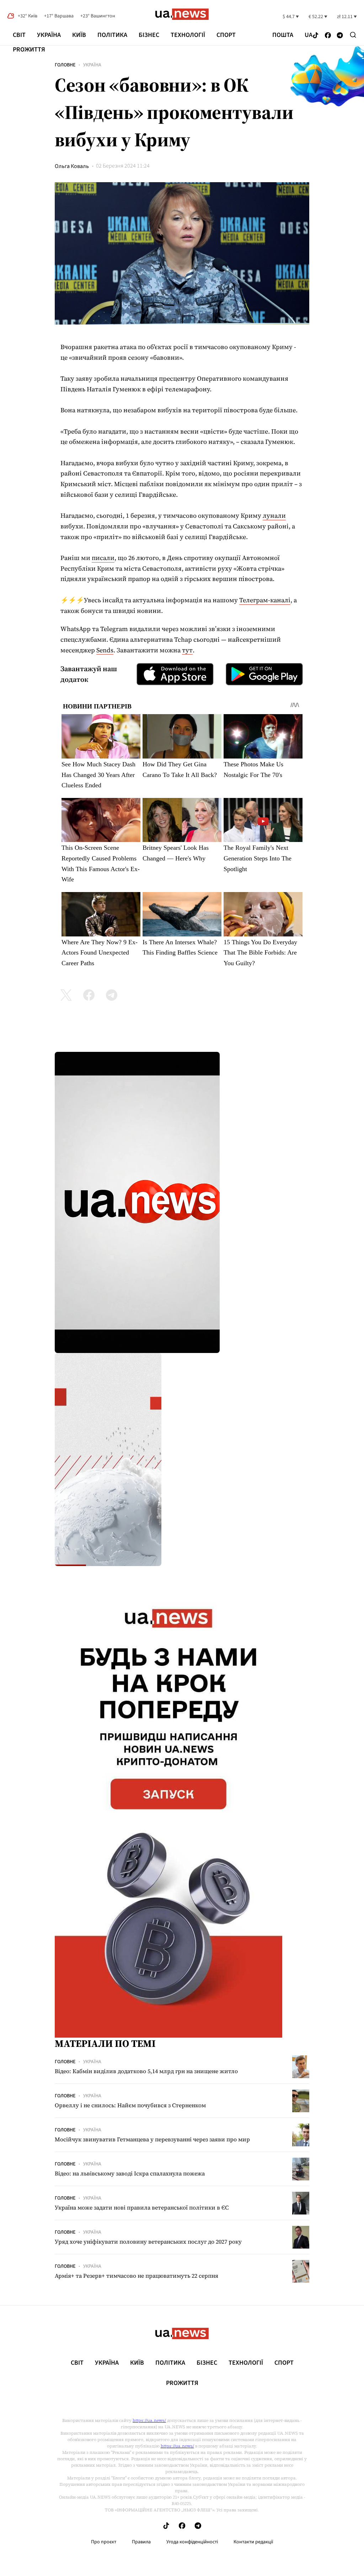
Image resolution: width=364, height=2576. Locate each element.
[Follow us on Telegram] (340, 36)
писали (103, 558)
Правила (141, 2542)
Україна (49, 35)
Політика (112, 35)
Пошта (283, 35)
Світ (19, 35)
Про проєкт (104, 2542)
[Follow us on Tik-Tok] (316, 36)
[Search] (353, 35)
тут (187, 650)
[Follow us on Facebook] (328, 36)
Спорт (226, 35)
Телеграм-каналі (265, 600)
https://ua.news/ (149, 2420)
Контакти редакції (253, 2542)
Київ (79, 35)
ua (309, 35)
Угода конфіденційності (192, 2542)
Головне (65, 65)
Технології (188, 35)
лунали (274, 515)
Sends (105, 650)
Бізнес (149, 35)
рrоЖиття (29, 50)
